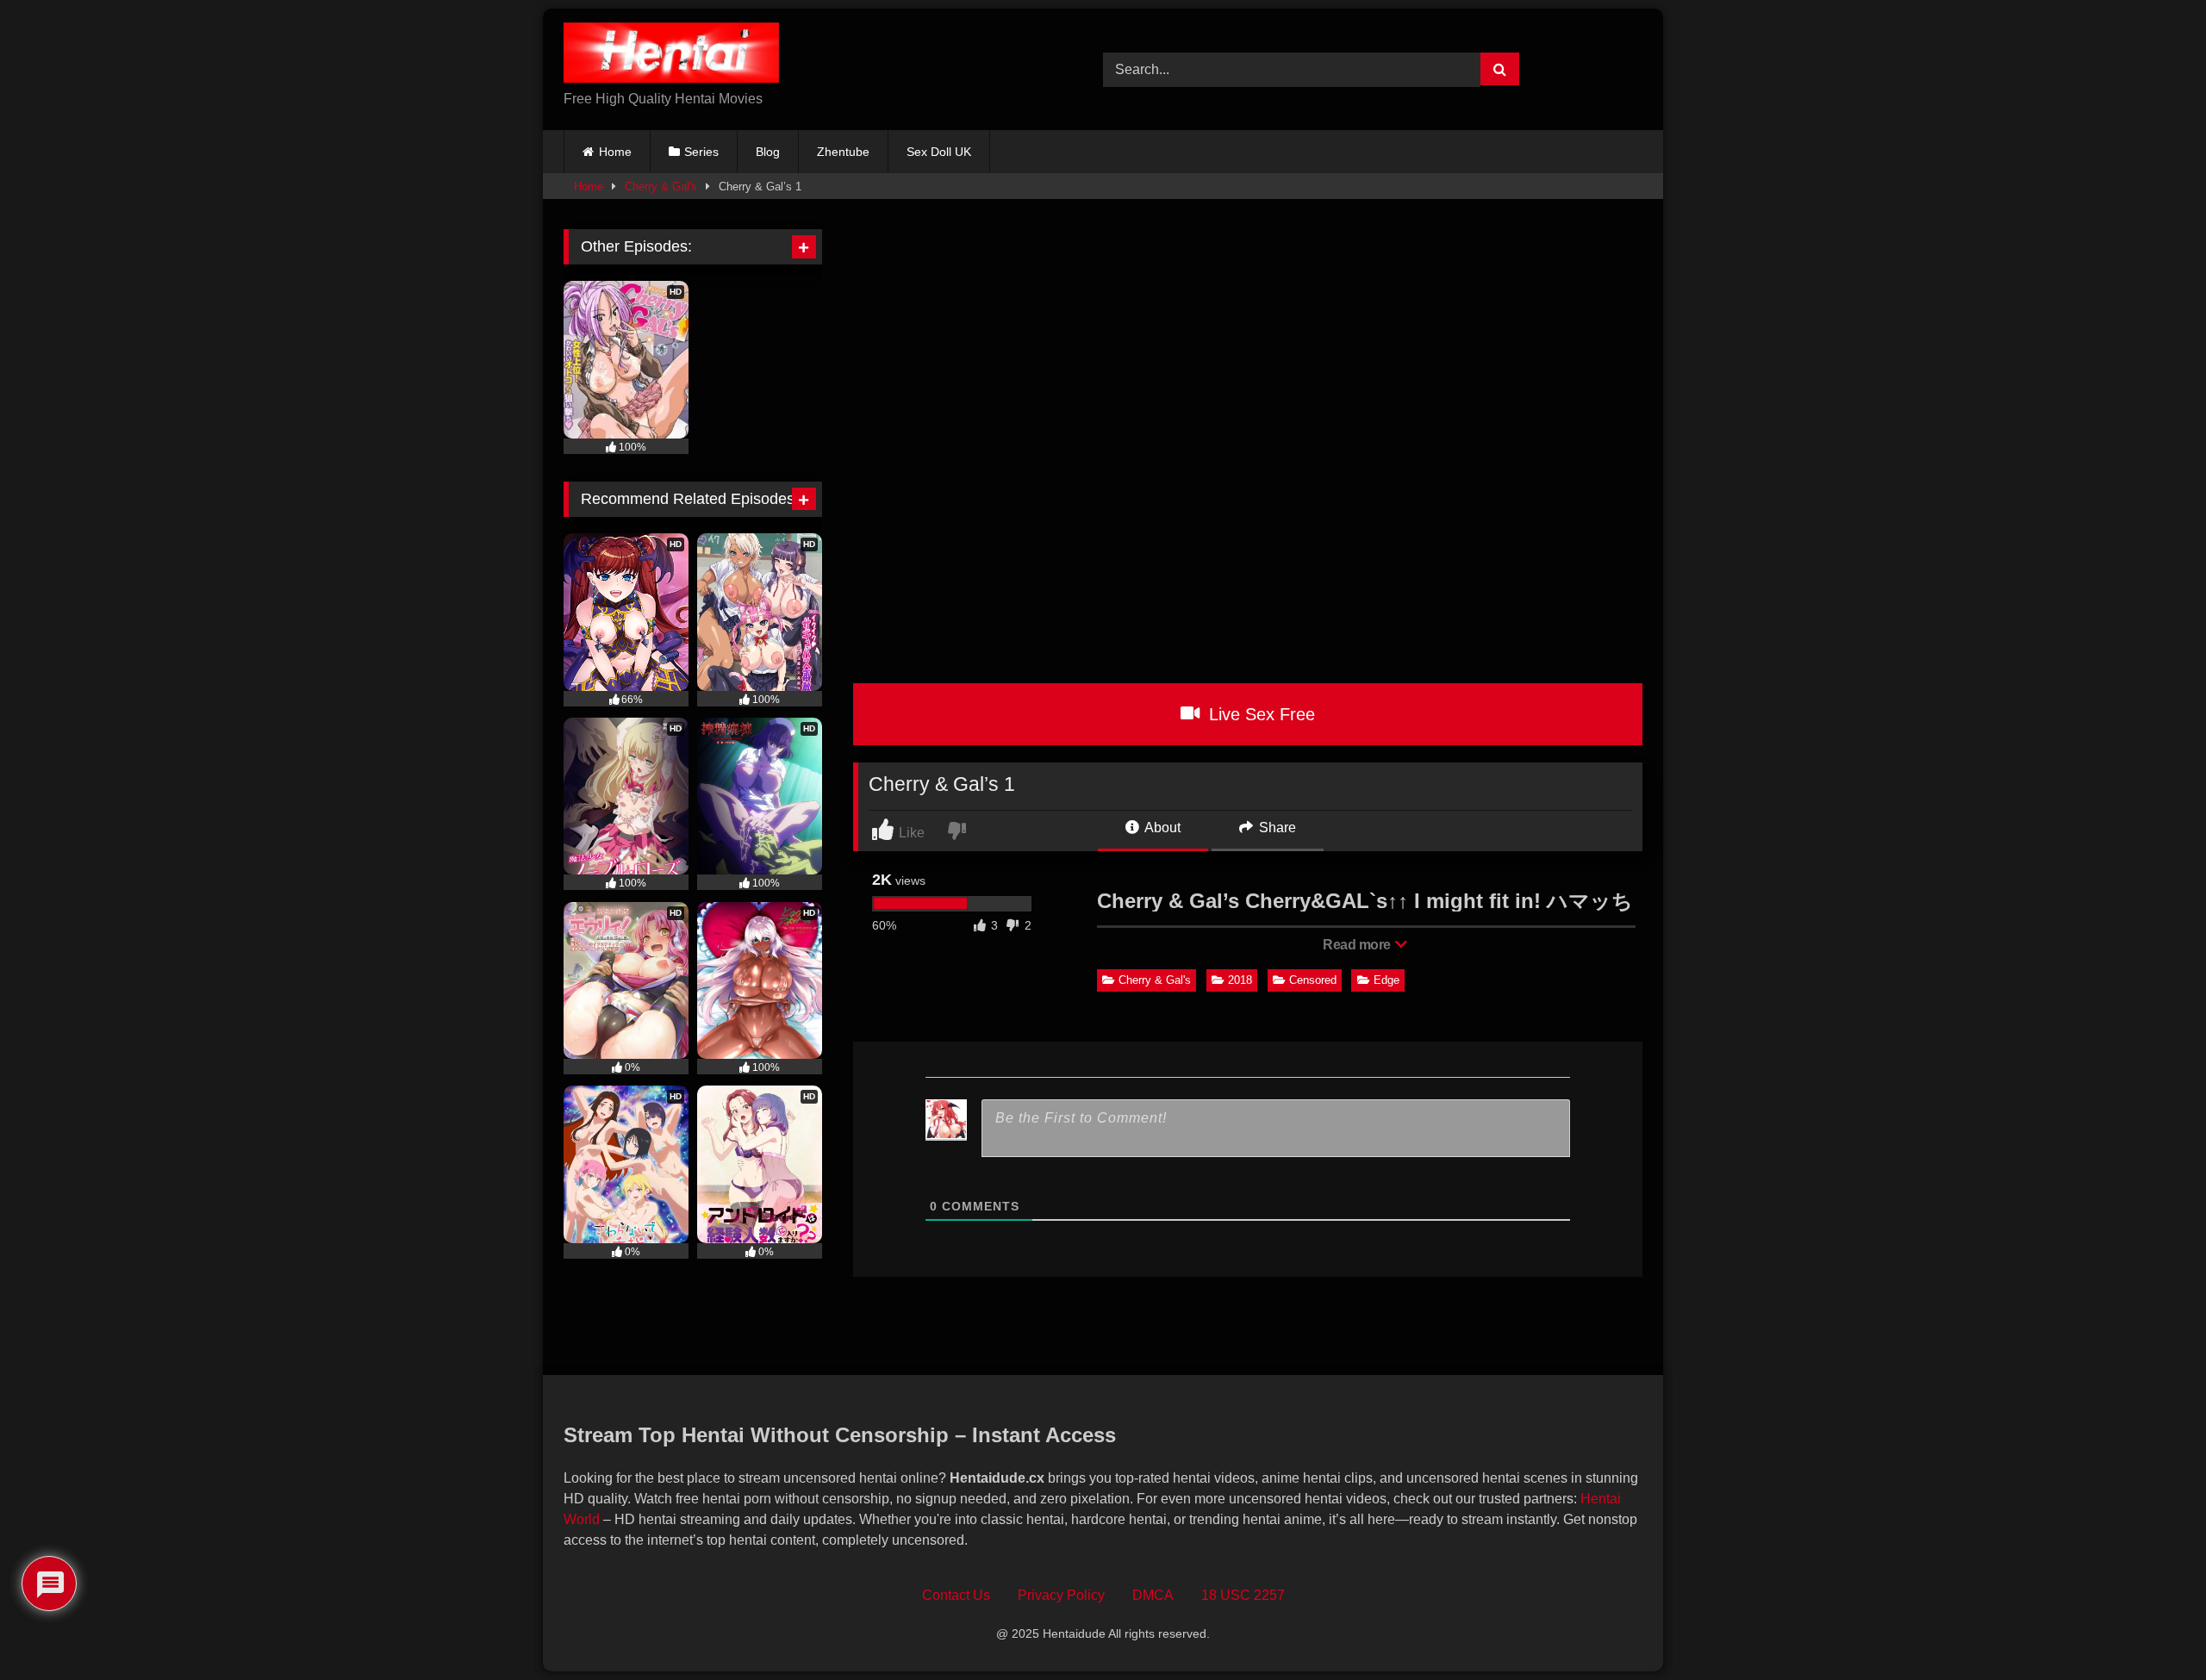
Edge (1387, 980)
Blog (768, 152)
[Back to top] (2153, 1629)
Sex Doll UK (939, 152)
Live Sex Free (1259, 714)
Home (615, 152)
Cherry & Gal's (661, 187)
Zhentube (843, 152)
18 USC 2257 (1243, 1595)
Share (1276, 828)
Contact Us (956, 1595)
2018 (1240, 980)
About (1161, 828)
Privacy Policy (1061, 1595)
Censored (1313, 980)
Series (701, 152)
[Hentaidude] (671, 56)
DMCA (1153, 1595)
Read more (1358, 945)
